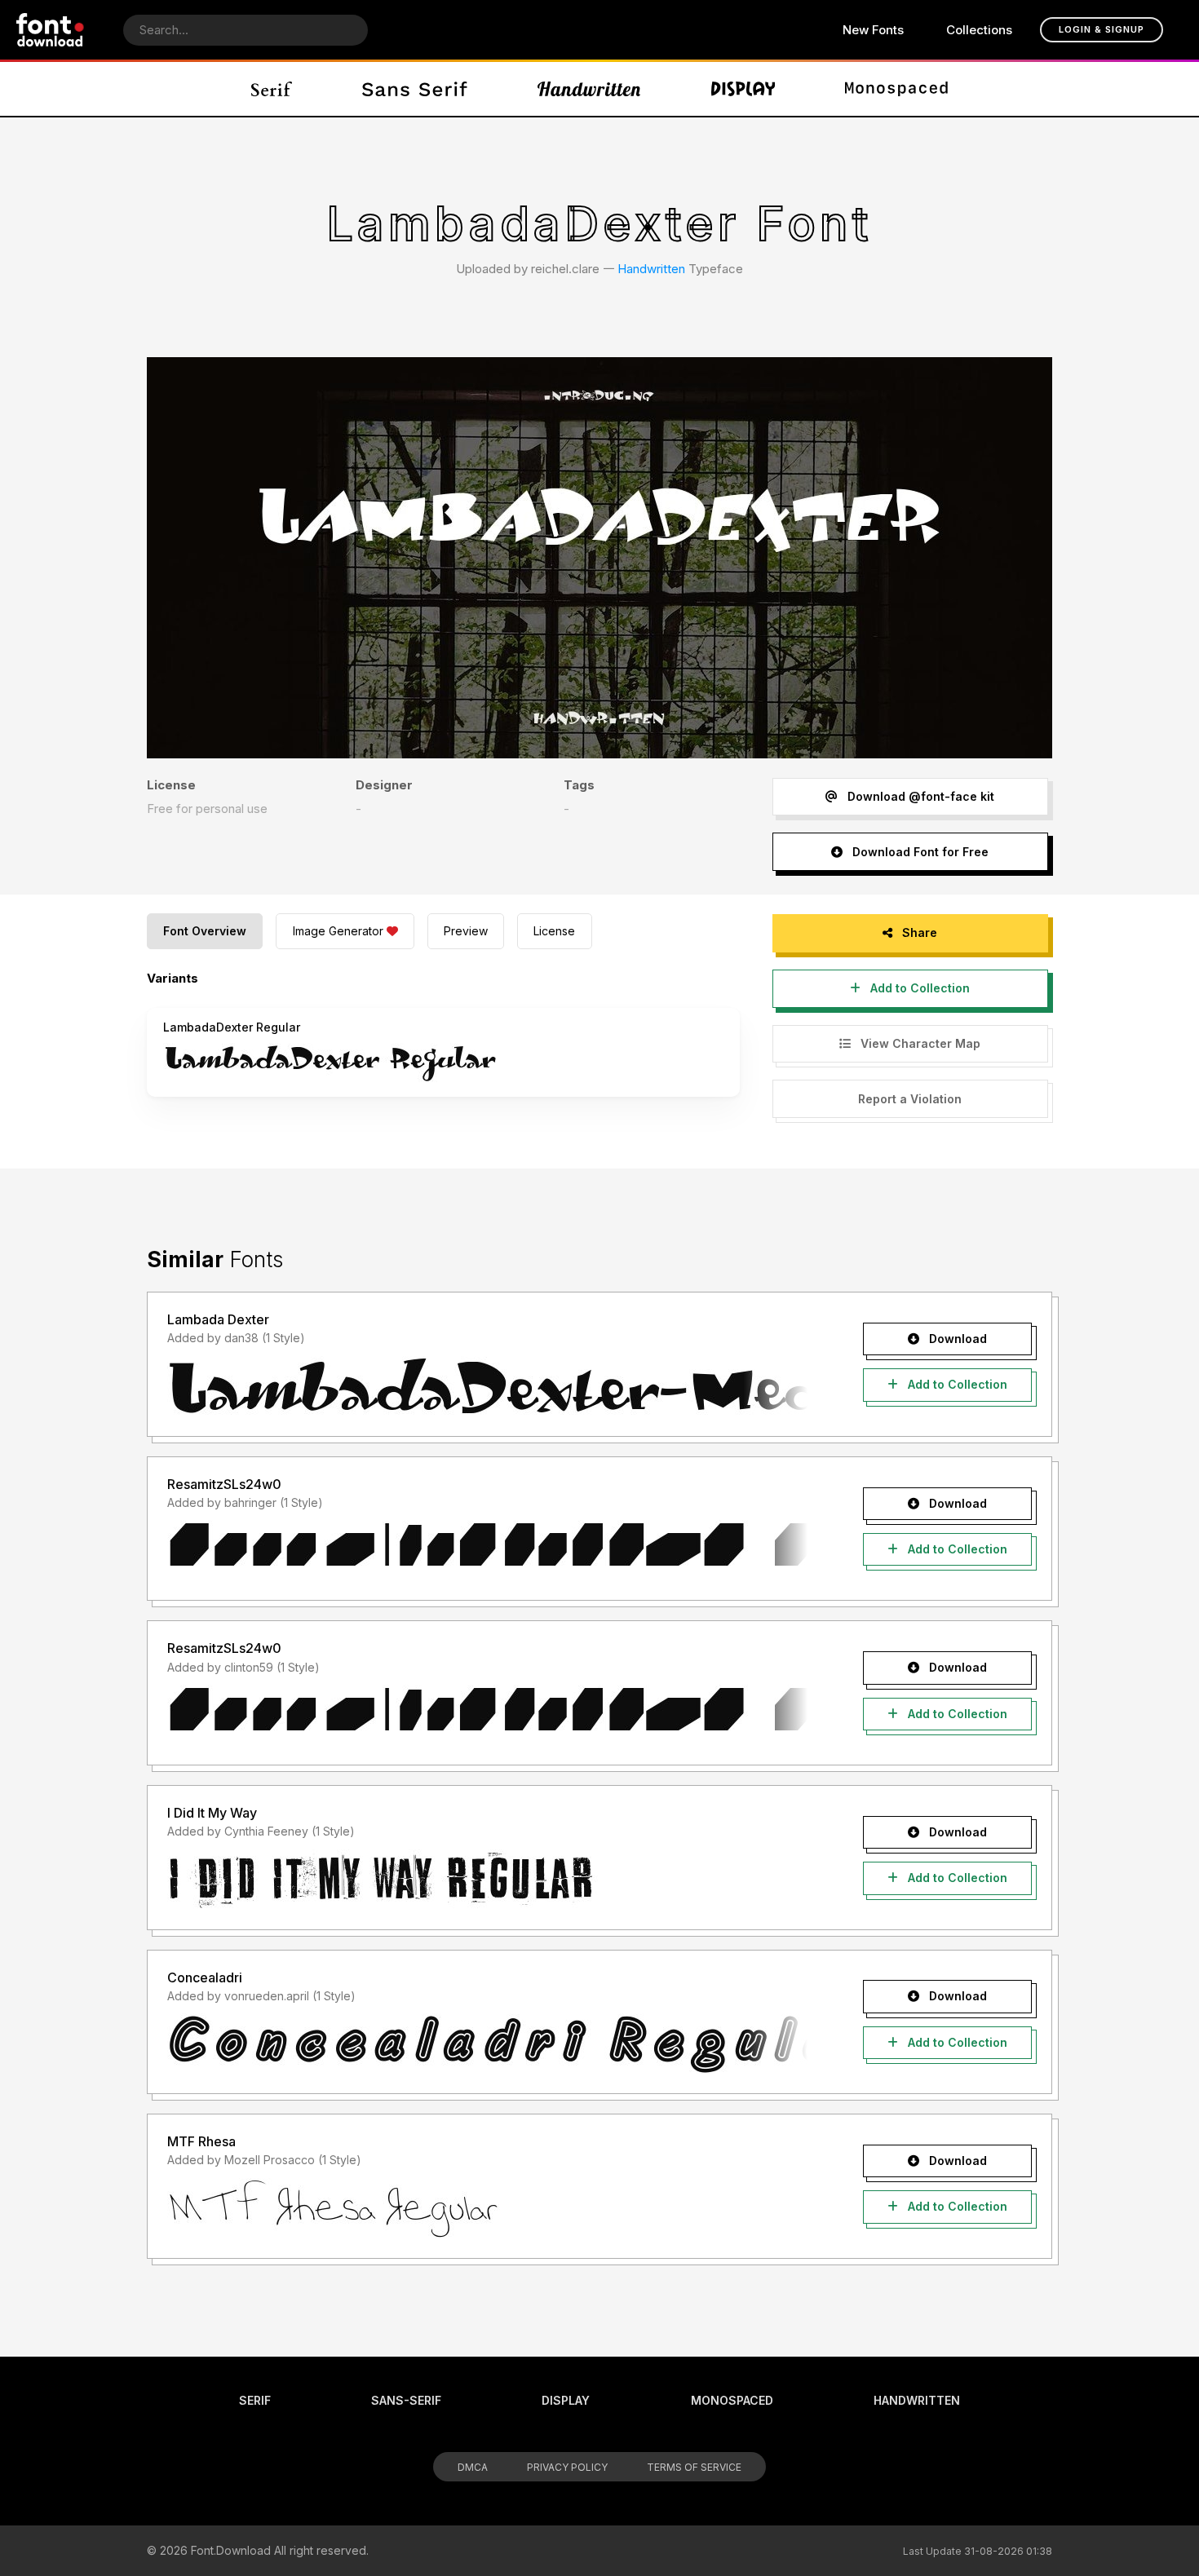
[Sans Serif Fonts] (415, 89)
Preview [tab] (466, 931)
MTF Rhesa (201, 2141)
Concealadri (205, 1977)
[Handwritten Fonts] (589, 89)
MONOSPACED (732, 2400)
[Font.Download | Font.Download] (50, 30)
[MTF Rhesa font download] (487, 2208)
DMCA (473, 2467)
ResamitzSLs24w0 (224, 1484)
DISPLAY (566, 2400)
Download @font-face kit (919, 796)
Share (918, 932)
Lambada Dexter (218, 1319)
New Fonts (873, 30)
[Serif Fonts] (272, 89)
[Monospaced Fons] (896, 89)
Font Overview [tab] (205, 931)
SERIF (255, 2400)
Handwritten (651, 269)
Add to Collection (918, 988)
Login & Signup (1102, 29)
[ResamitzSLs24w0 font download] (487, 1550)
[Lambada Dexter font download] (487, 1386)
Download (956, 1339)
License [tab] (554, 931)
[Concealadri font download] (487, 2044)
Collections (979, 30)
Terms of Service (694, 2467)
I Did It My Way (212, 1813)
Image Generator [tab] (338, 931)
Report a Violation (910, 1099)
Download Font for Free (919, 852)
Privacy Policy (567, 2467)
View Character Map (919, 1043)
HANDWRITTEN (917, 2400)
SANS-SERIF (406, 2400)
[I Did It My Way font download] (487, 1880)
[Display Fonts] (743, 89)
